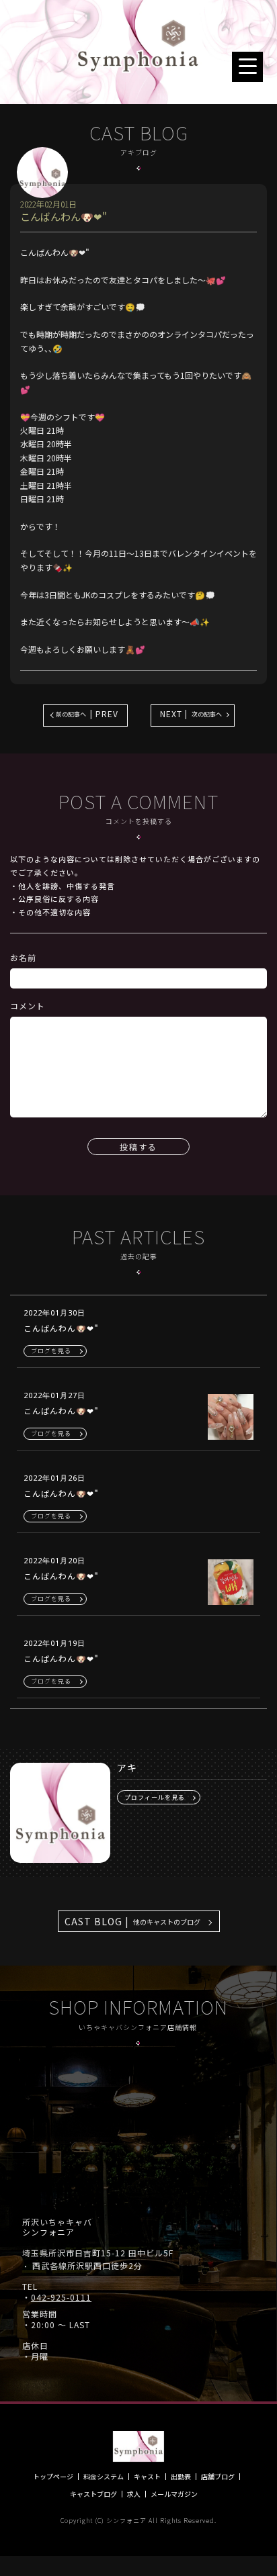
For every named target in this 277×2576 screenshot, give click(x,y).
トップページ (53, 2477)
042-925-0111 (61, 2297)
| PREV (87, 714)
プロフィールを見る (155, 1797)
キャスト (147, 2477)
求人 (134, 2494)
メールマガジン (174, 2494)
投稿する (138, 1147)
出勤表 (181, 2477)
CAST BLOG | (132, 1921)
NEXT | (191, 714)
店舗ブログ (218, 2477)
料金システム (104, 2477)
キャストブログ (93, 2494)
